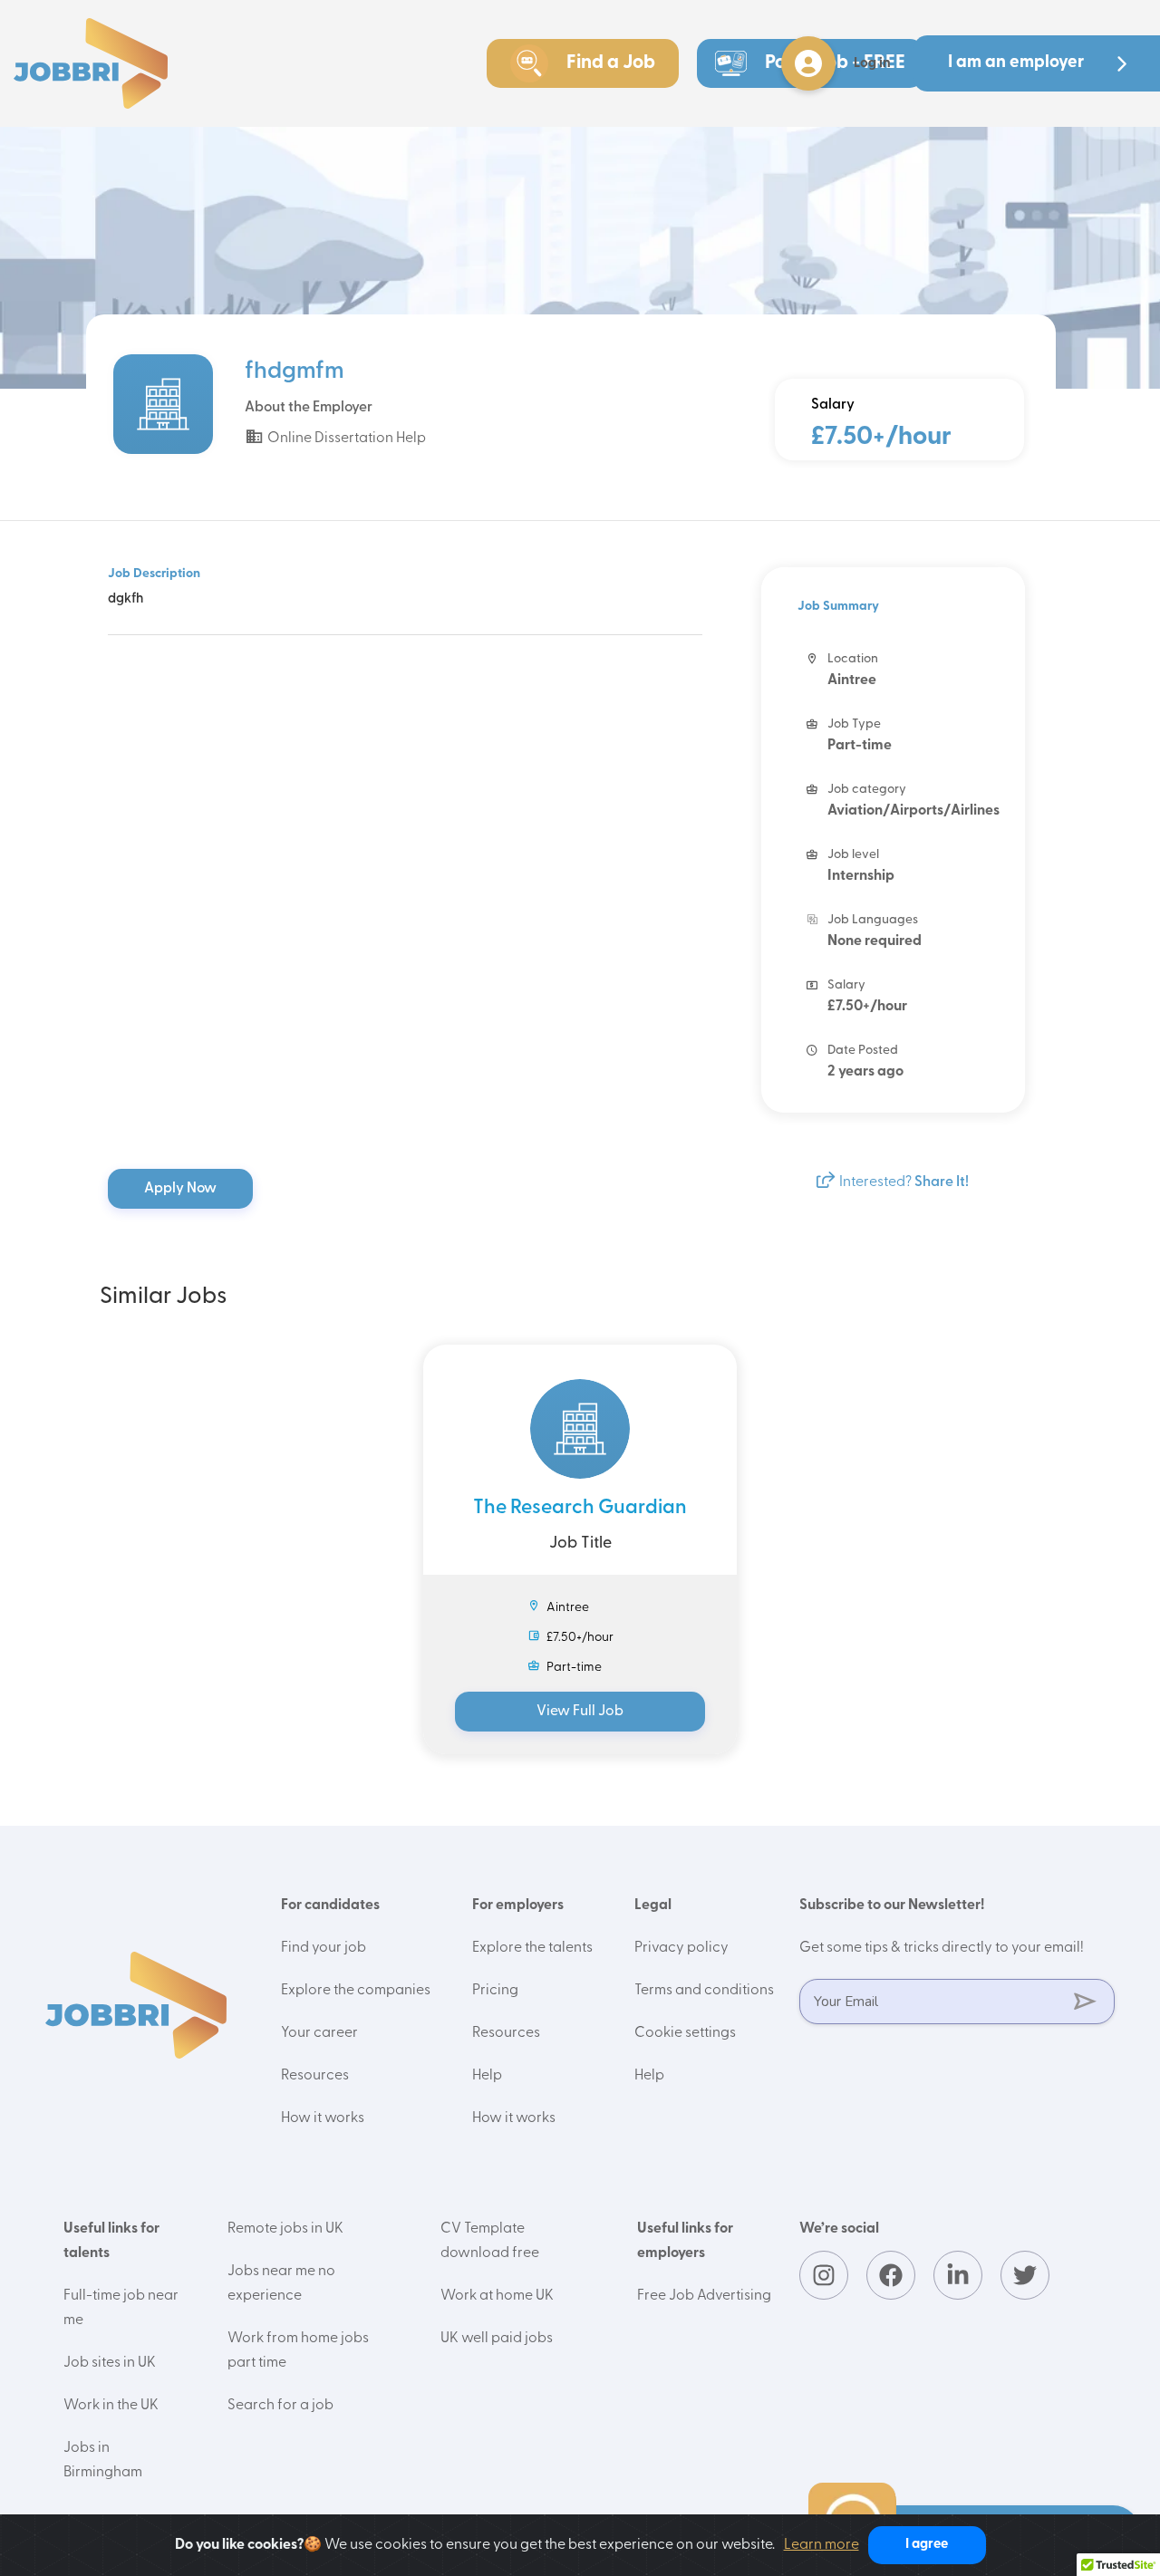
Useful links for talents (111, 2241)
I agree (927, 2545)
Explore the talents (532, 1948)
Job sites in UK (110, 2363)
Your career (319, 2033)
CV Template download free (490, 2241)
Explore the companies (356, 1991)
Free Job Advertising (704, 2296)
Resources (315, 2076)
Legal (653, 1905)
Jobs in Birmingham (103, 2460)
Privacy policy (681, 1948)
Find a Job (611, 63)
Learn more (822, 2545)
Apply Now (182, 1189)
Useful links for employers (685, 2241)
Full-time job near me (121, 2308)
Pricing (495, 1991)
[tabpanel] (580, 1549)
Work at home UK (497, 2296)
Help (487, 2076)
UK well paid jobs (497, 2339)
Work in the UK (111, 2406)
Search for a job (280, 2406)
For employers (518, 1905)
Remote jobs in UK (285, 2229)
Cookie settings (685, 2033)
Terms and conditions (704, 1991)
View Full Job (580, 1712)
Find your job (324, 1948)
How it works (323, 2118)
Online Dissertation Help (345, 439)
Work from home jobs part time (298, 2351)
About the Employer (309, 408)
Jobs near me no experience (281, 2284)
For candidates (330, 1905)
